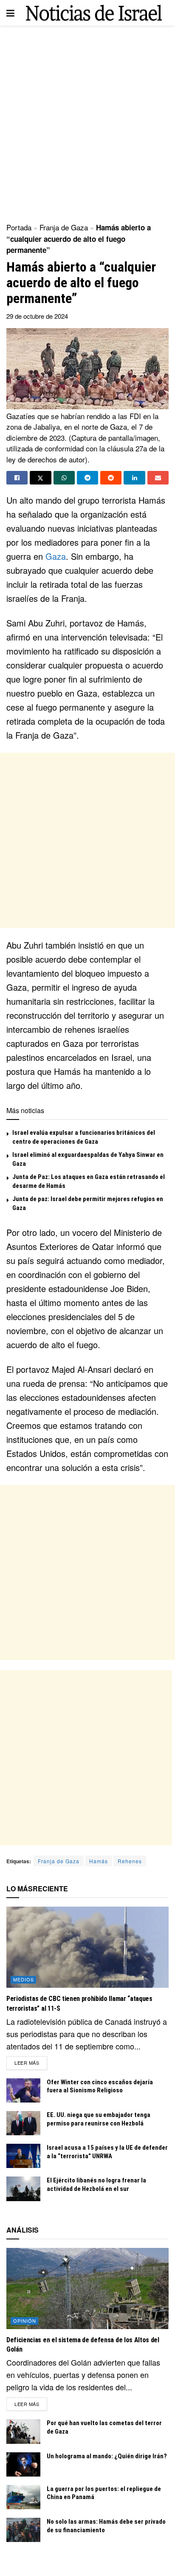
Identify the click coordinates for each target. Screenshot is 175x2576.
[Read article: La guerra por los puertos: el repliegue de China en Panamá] (23, 2497)
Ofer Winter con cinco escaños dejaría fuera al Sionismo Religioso (100, 2086)
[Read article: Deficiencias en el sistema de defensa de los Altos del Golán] (87, 2288)
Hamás (99, 1861)
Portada (19, 227)
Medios (24, 1979)
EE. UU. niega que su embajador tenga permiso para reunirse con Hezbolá (99, 2119)
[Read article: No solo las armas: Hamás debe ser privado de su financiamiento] (23, 2530)
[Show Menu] (10, 13)
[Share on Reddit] (111, 478)
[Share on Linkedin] (134, 478)
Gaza (56, 556)
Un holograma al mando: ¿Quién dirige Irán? (107, 2456)
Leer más (31, 2062)
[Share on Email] (158, 478)
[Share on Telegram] (87, 478)
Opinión (25, 2321)
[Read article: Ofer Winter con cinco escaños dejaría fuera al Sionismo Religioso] (23, 2090)
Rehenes (130, 1861)
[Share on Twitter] (40, 478)
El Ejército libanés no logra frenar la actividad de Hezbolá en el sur (96, 2185)
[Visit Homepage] (94, 13)
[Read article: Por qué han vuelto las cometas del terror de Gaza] (23, 2431)
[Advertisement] (87, 122)
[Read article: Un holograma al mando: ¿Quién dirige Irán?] (23, 2464)
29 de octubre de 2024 (37, 316)
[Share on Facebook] (17, 478)
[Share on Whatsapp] (64, 478)
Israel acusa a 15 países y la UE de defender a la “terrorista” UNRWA (107, 2152)
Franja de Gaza (64, 227)
